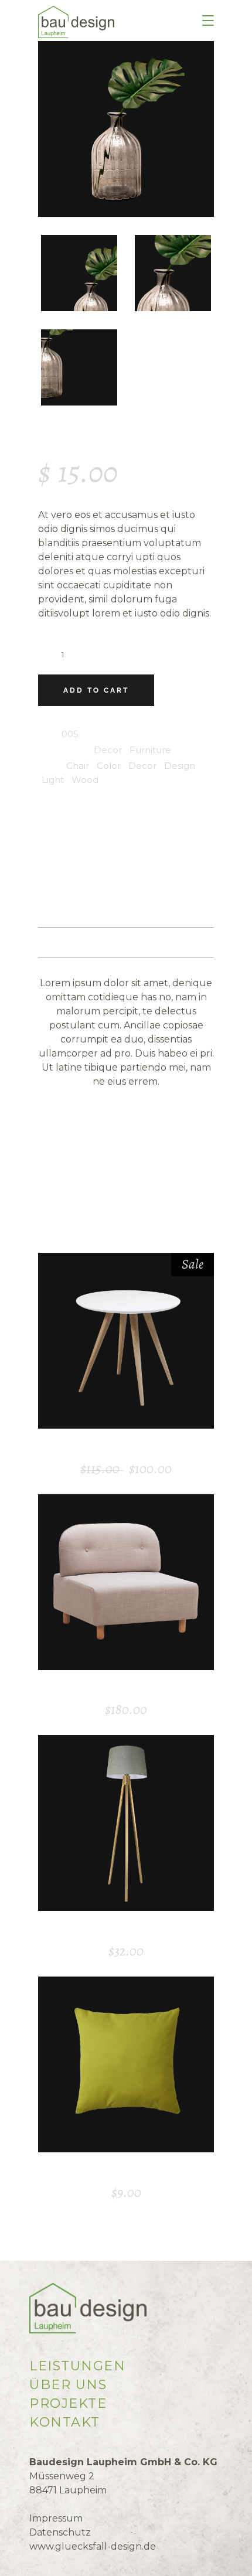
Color (109, 766)
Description (126, 882)
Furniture (150, 750)
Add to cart (96, 690)
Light (53, 780)
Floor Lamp (126, 1931)
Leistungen (77, 2366)
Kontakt (65, 2422)
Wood (85, 780)
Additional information (126, 912)
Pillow (126, 2173)
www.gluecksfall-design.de (93, 2546)
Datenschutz (60, 2532)
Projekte (68, 2403)
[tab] (126, 883)
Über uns (68, 2385)
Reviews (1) (126, 942)
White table (126, 1449)
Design (180, 766)
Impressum (56, 2518)
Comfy (126, 1691)
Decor (108, 750)
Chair (78, 766)
